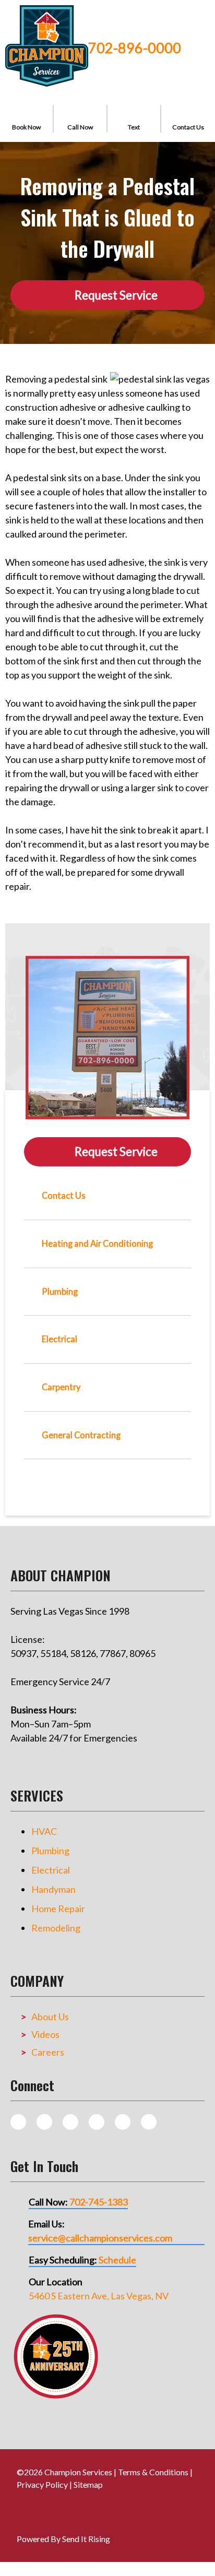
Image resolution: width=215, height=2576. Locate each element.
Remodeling (56, 1928)
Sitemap (88, 2484)
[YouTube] (123, 2122)
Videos (45, 2034)
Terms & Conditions (153, 2472)
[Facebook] (70, 2122)
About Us (50, 2017)
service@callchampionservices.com (100, 2238)
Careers (48, 2052)
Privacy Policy (42, 2484)
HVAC (44, 1831)
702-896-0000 (135, 48)
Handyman (53, 1889)
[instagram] (44, 2122)
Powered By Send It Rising (63, 2539)
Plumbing (50, 1851)
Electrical (51, 1870)
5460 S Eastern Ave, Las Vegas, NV (99, 2296)
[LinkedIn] (149, 2122)
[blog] (18, 2122)
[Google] (97, 2122)
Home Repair (58, 1909)
